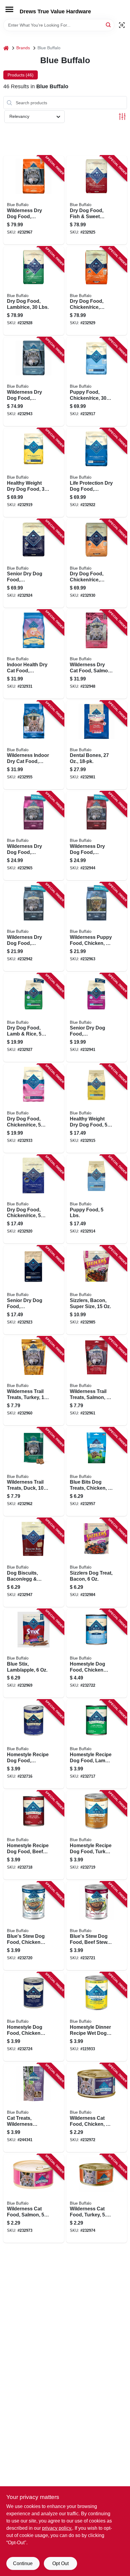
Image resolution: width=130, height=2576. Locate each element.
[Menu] (9, 9)
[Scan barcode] (122, 25)
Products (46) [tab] (21, 75)
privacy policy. (57, 2528)
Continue (23, 2563)
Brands (23, 48)
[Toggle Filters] (122, 116)
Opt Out (60, 2563)
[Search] (109, 25)
